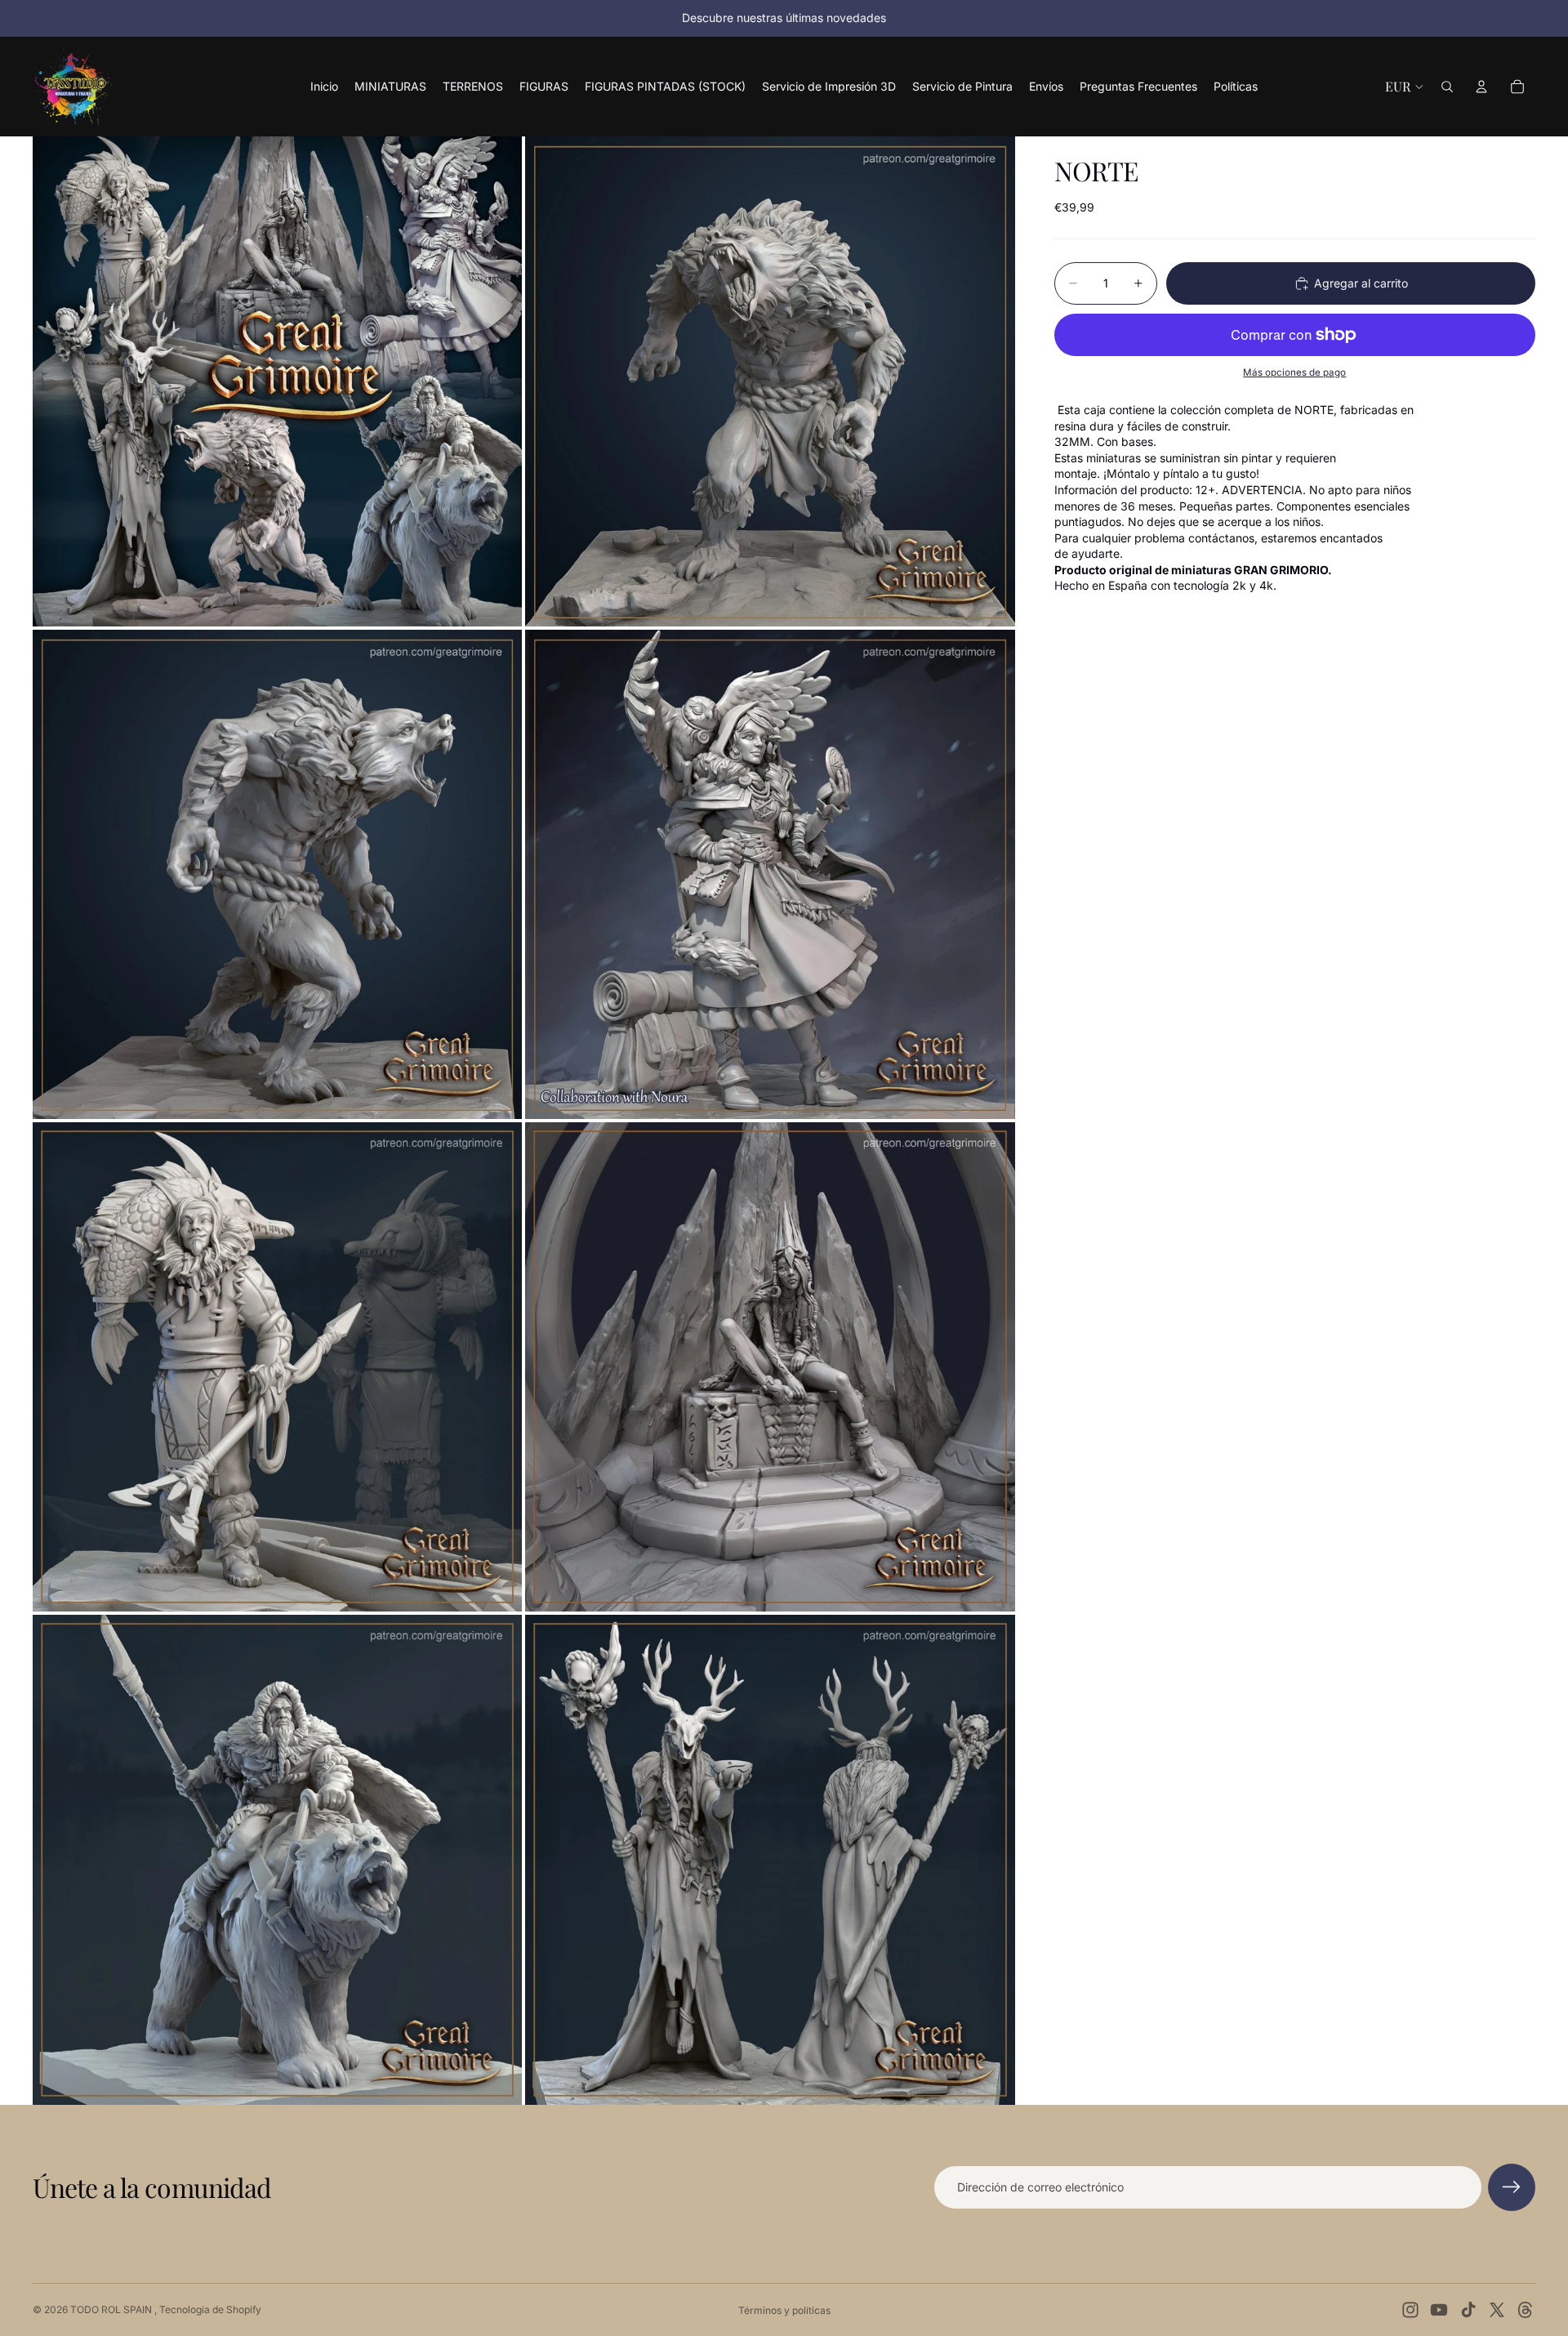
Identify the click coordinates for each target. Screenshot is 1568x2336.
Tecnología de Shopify (210, 2309)
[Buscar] (1447, 87)
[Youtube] (1439, 2310)
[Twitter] (1497, 2310)
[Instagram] (1410, 2310)
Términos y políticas (784, 2310)
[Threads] (1526, 2310)
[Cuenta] (1481, 87)
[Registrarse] (1512, 2187)
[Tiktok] (1468, 2310)
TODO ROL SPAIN (112, 2309)
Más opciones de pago (1294, 372)
